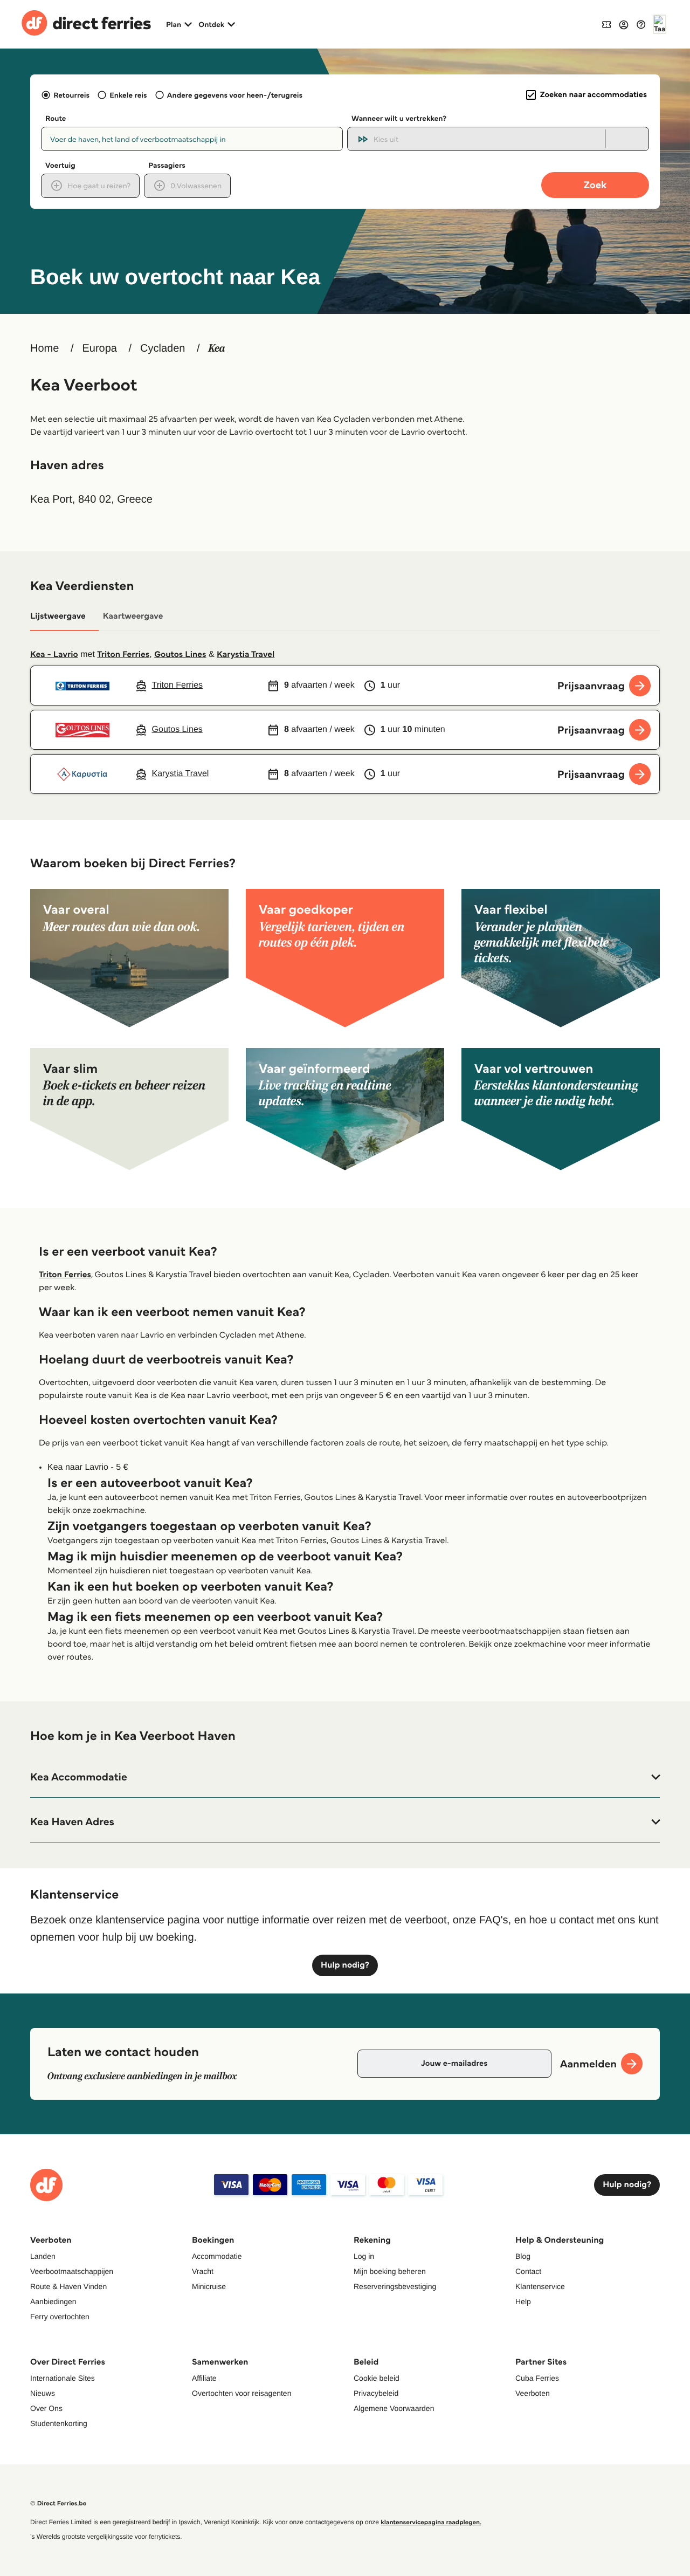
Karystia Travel (246, 655)
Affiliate (204, 2378)
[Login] (624, 24)
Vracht (203, 2271)
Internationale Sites (63, 2378)
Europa (99, 348)
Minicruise (209, 2286)
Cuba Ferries (537, 2378)
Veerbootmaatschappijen (72, 2271)
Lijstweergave (58, 616)
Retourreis (71, 95)
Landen (43, 2256)
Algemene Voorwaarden (394, 2408)
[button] (345, 1777)
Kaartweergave (133, 616)
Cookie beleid (377, 2378)
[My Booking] (606, 24)
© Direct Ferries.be (58, 2503)
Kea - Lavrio (54, 655)
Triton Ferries (123, 655)
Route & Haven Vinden (68, 2286)
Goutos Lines (180, 655)
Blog (523, 2256)
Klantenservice (540, 2286)
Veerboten (533, 2393)
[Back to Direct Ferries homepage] (86, 24)
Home (44, 348)
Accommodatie (217, 2256)
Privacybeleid (376, 2393)
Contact (528, 2271)
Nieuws (43, 2393)
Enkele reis (128, 95)
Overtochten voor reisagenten (241, 2393)
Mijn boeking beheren (390, 2271)
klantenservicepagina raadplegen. (431, 2522)
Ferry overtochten (60, 2317)
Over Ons (46, 2408)
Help (523, 2301)
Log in (364, 2256)
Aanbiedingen (53, 2301)
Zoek (595, 185)
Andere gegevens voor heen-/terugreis (235, 95)
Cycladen (163, 348)
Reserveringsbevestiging (395, 2286)
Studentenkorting (59, 2423)
